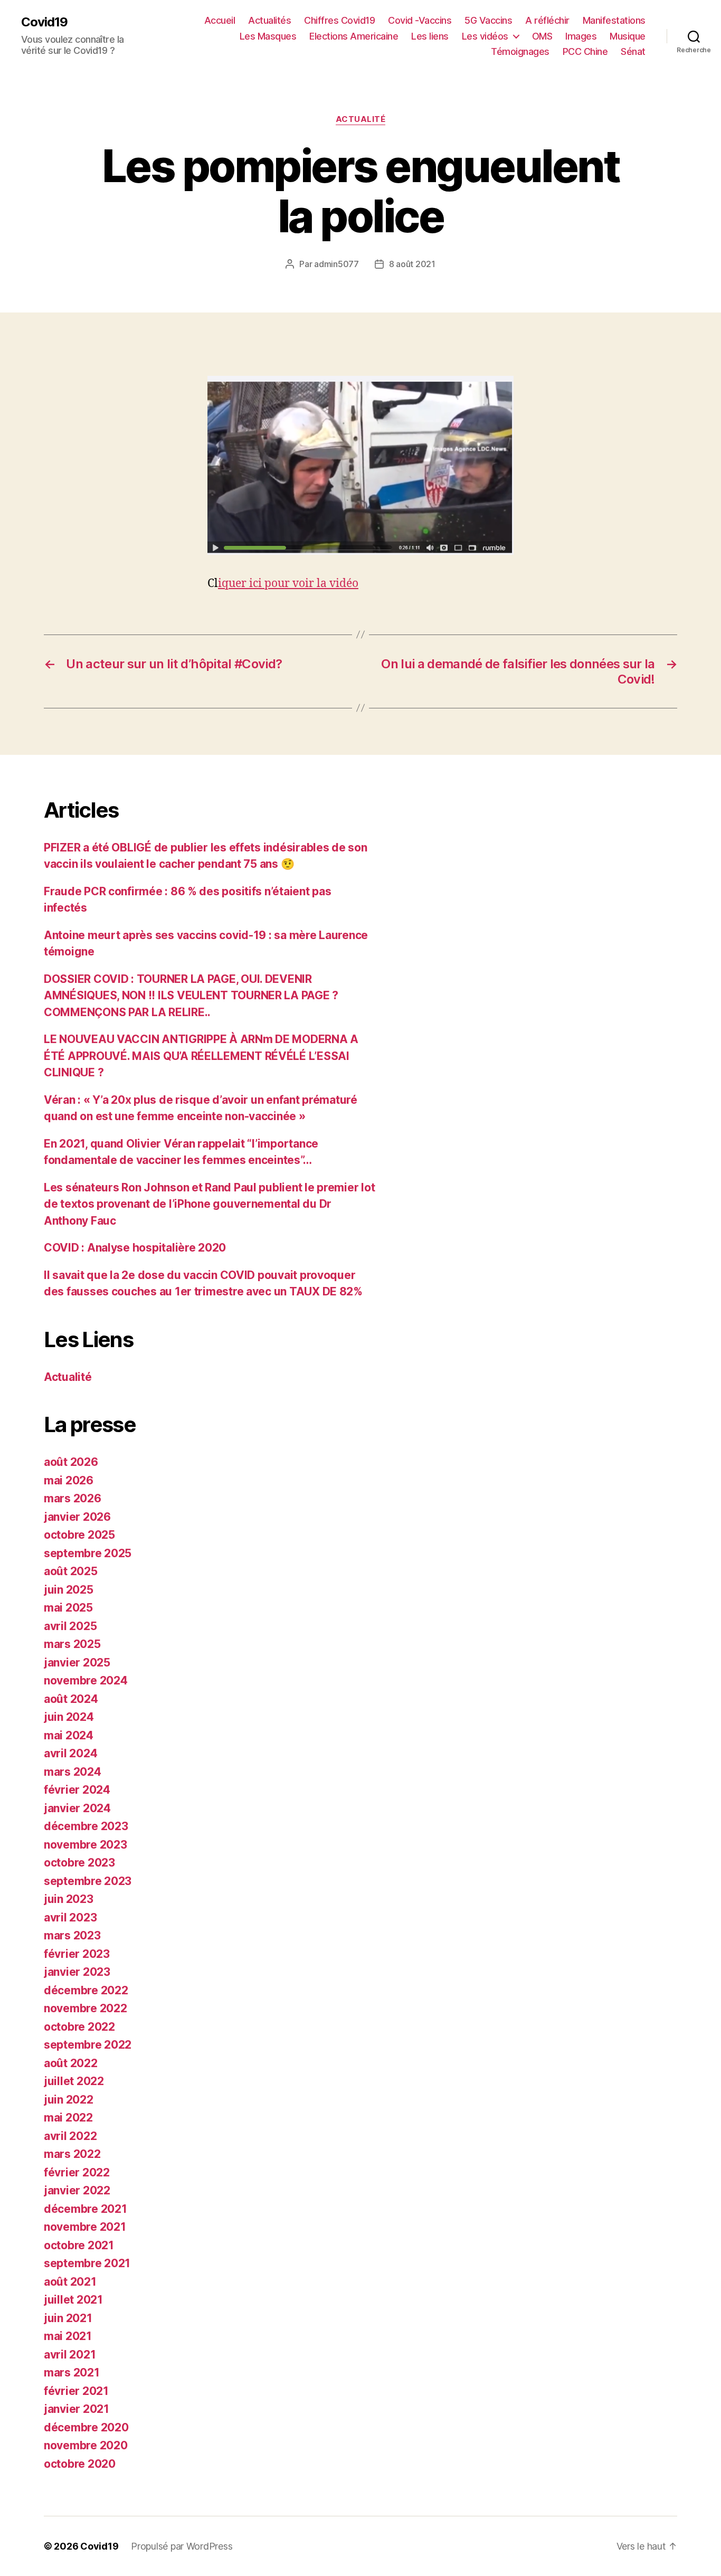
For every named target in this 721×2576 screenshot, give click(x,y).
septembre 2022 (88, 2045)
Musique (628, 36)
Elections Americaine (354, 36)
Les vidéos (485, 36)
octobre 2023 (79, 1863)
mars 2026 (73, 1498)
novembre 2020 (86, 2445)
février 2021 (76, 2391)
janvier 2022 (77, 2190)
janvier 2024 (77, 1808)
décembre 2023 (86, 1826)
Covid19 (44, 22)
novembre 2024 (86, 1680)
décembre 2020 (86, 2427)
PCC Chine (585, 51)
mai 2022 (68, 2118)
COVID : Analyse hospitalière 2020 (135, 1248)
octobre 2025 (79, 1535)
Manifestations (614, 20)
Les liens (430, 36)
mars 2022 (72, 2154)
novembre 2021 (85, 2227)
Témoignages (520, 51)
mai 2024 (69, 1735)
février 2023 (77, 1954)
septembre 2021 (87, 2263)
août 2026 (71, 1462)
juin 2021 (68, 2318)
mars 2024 (73, 1772)
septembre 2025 (88, 1553)
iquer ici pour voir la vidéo (288, 584)
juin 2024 (69, 1717)
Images (581, 36)
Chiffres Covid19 (339, 20)
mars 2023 (72, 1935)
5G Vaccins (488, 20)
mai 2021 (68, 2336)
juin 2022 (69, 2100)
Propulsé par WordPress (182, 2546)
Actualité (361, 119)
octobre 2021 (79, 2245)
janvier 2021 (77, 2409)
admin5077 (336, 264)
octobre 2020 (80, 2464)
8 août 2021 (412, 264)
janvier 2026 (77, 1517)
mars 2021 (72, 2373)
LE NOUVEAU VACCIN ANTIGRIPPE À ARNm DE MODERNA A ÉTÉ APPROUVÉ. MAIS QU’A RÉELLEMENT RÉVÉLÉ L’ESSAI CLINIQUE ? (201, 1056)
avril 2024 (70, 1753)
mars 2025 (72, 1644)
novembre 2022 (86, 2008)
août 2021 (70, 2282)
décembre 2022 (86, 1990)
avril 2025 (70, 1626)
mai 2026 (69, 1480)
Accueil (220, 20)
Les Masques (268, 36)
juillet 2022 (74, 2081)
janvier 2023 (77, 1972)
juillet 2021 (73, 2300)
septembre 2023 (88, 1881)
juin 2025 (69, 1590)
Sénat (633, 51)
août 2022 (71, 2063)
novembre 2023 (86, 1845)
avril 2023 (70, 1917)
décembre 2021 (86, 2209)
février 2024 (77, 1790)
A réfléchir (547, 20)
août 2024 (71, 1699)
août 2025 (71, 1571)
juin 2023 (69, 1899)
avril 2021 (70, 2355)
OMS (542, 36)
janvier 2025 (77, 1663)
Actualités (269, 20)
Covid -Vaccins (420, 20)
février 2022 (77, 2172)
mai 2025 (68, 1608)
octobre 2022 (79, 2027)
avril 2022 (70, 2136)
